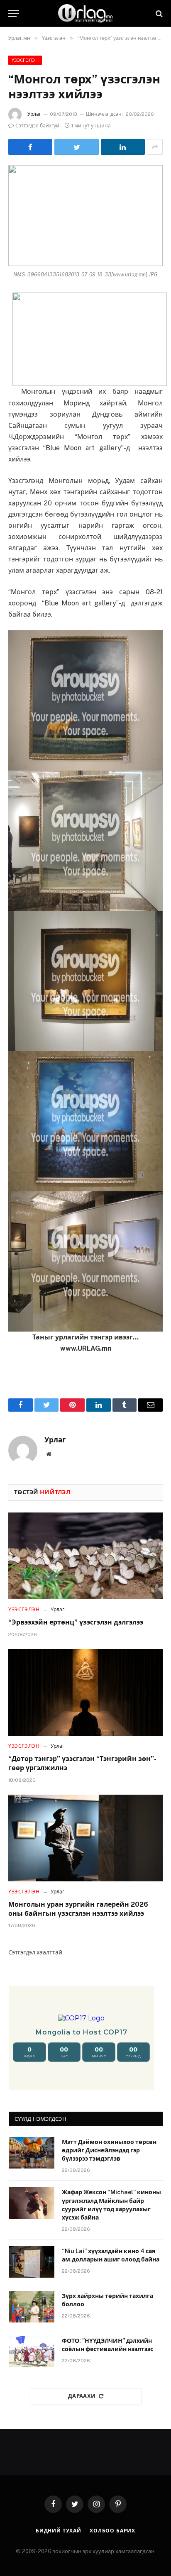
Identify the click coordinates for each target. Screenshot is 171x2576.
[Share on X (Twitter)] (76, 147)
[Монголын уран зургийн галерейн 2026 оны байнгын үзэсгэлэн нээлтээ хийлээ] (85, 1838)
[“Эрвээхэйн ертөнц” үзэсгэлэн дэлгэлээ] (85, 1556)
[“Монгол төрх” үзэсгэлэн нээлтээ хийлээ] (85, 216)
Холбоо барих (112, 2531)
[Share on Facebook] (30, 147)
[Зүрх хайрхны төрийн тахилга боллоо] (32, 2307)
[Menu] (14, 13)
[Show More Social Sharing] (155, 147)
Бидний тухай (59, 2531)
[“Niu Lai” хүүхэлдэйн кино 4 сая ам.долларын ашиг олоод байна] (32, 2262)
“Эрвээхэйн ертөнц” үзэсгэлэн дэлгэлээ (76, 1622)
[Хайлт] (158, 13)
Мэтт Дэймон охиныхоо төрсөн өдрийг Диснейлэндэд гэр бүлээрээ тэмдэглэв (109, 2150)
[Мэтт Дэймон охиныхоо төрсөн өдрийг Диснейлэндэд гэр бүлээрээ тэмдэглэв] (32, 2153)
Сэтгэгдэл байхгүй (37, 126)
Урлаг (34, 114)
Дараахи (82, 2396)
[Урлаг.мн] (85, 13)
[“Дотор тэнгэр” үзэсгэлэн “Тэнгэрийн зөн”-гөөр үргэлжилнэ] (85, 1692)
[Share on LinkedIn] (123, 147)
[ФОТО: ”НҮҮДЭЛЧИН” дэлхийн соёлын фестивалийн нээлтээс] (32, 2352)
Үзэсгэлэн (25, 60)
